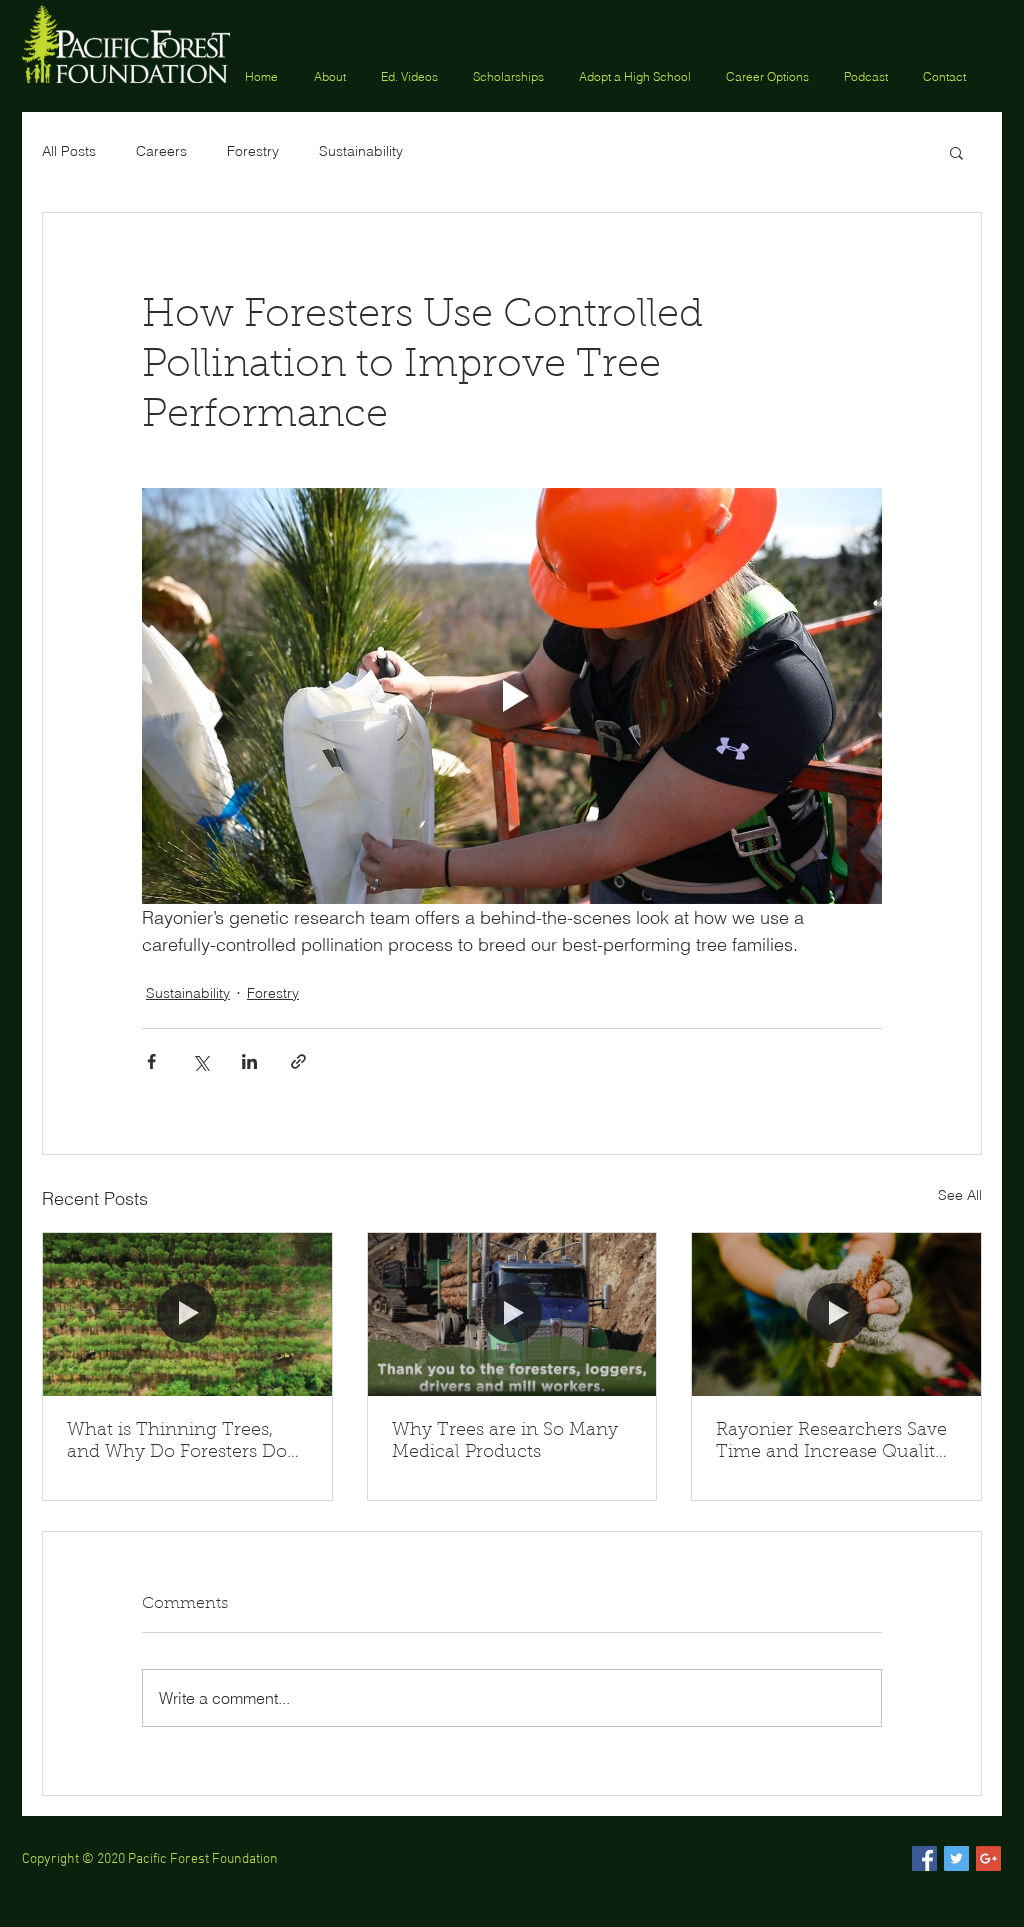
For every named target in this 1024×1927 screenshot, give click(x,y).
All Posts (69, 151)
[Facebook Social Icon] (924, 1858)
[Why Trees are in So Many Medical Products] (512, 1314)
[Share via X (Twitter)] (200, 1061)
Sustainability (361, 151)
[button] (511, 75)
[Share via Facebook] (151, 1061)
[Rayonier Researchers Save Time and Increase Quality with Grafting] (836, 1314)
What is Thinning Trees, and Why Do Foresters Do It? (177, 1443)
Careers (161, 151)
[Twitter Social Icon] (956, 1858)
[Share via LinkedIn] (249, 1061)
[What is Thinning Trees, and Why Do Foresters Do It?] (187, 1314)
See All (960, 1195)
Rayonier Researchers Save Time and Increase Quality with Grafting (831, 1443)
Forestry (253, 151)
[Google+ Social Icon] (988, 1858)
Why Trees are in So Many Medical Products (505, 1442)
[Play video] (512, 696)
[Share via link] (298, 1061)
